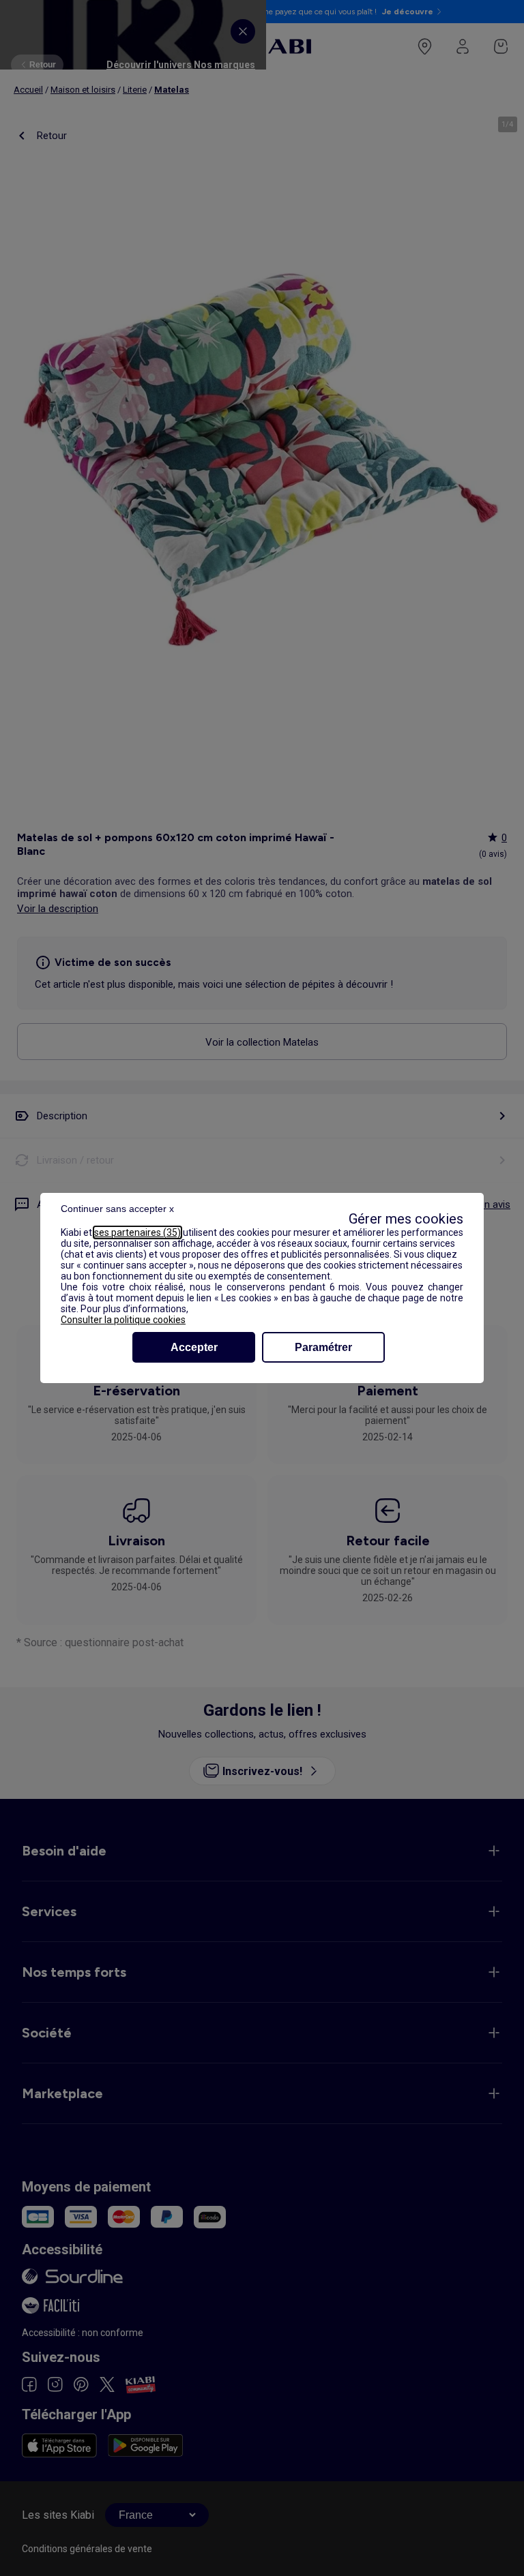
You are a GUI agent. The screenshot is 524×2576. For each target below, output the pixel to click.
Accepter (194, 1347)
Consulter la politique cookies (123, 1320)
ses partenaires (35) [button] (137, 1232)
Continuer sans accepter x (117, 1209)
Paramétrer (323, 1347)
